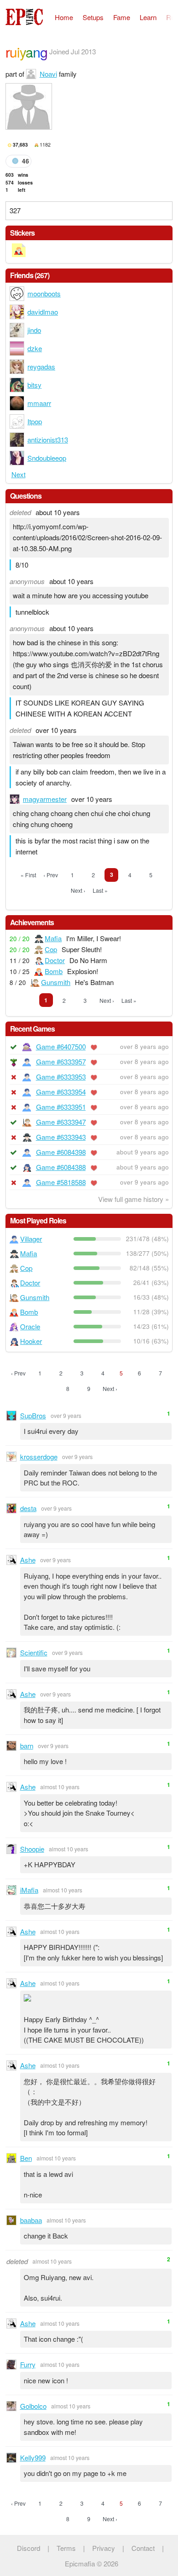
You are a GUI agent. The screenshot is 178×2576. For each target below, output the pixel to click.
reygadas (41, 366)
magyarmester (45, 799)
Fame (122, 17)
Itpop (35, 421)
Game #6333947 (61, 1122)
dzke (35, 348)
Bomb (54, 971)
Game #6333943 (61, 1137)
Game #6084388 (61, 1167)
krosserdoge (39, 1457)
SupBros (33, 1415)
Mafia (53, 938)
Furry (28, 2364)
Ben (26, 2158)
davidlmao (43, 312)
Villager (31, 1239)
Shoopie (32, 1849)
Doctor (55, 960)
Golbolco (33, 2406)
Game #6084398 (61, 1152)
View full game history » (133, 1199)
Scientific (34, 1652)
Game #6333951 (61, 1107)
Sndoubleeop (47, 458)
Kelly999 (33, 2457)
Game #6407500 (61, 1046)
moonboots (44, 293)
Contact (143, 2548)
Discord (29, 2548)
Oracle (30, 1326)
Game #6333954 (61, 1092)
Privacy (104, 2548)
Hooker (31, 1341)
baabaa (31, 2220)
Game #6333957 (61, 1061)
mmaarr (39, 403)
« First (28, 875)
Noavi (48, 74)
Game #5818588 (61, 1182)
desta (28, 1508)
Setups (93, 17)
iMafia (29, 1890)
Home (64, 17)
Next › (78, 890)
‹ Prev (51, 875)
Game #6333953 (61, 1077)
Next (18, 474)
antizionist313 (48, 440)
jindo (34, 330)
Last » (100, 890)
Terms (66, 2548)
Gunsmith (56, 982)
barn (27, 1746)
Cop (51, 949)
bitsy (34, 385)
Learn (148, 17)
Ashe (28, 1560)
